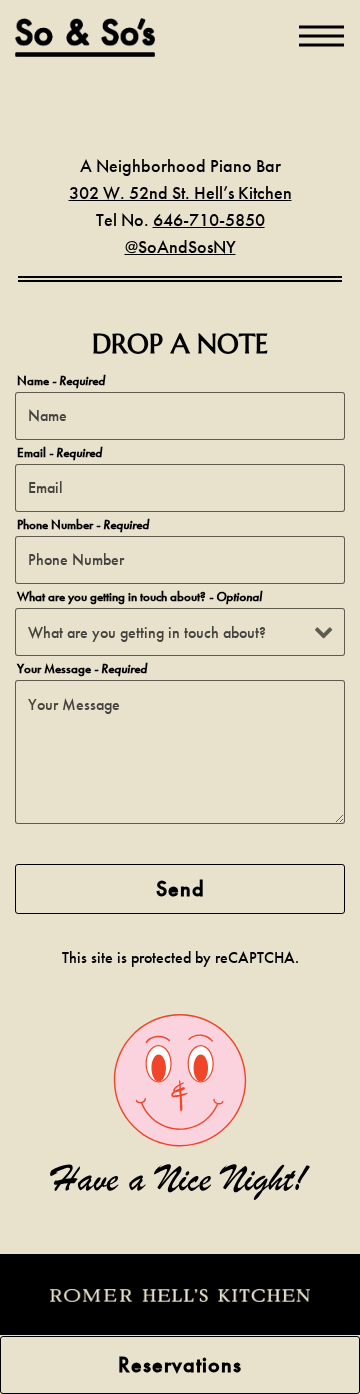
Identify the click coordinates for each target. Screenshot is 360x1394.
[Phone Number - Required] (180, 560)
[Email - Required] (180, 488)
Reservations (180, 1364)
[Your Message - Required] (180, 752)
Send (180, 888)
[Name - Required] (180, 416)
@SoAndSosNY (180, 246)
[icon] (180, 1294)
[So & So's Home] (85, 36)
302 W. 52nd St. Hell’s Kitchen (180, 192)
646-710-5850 (209, 219)
